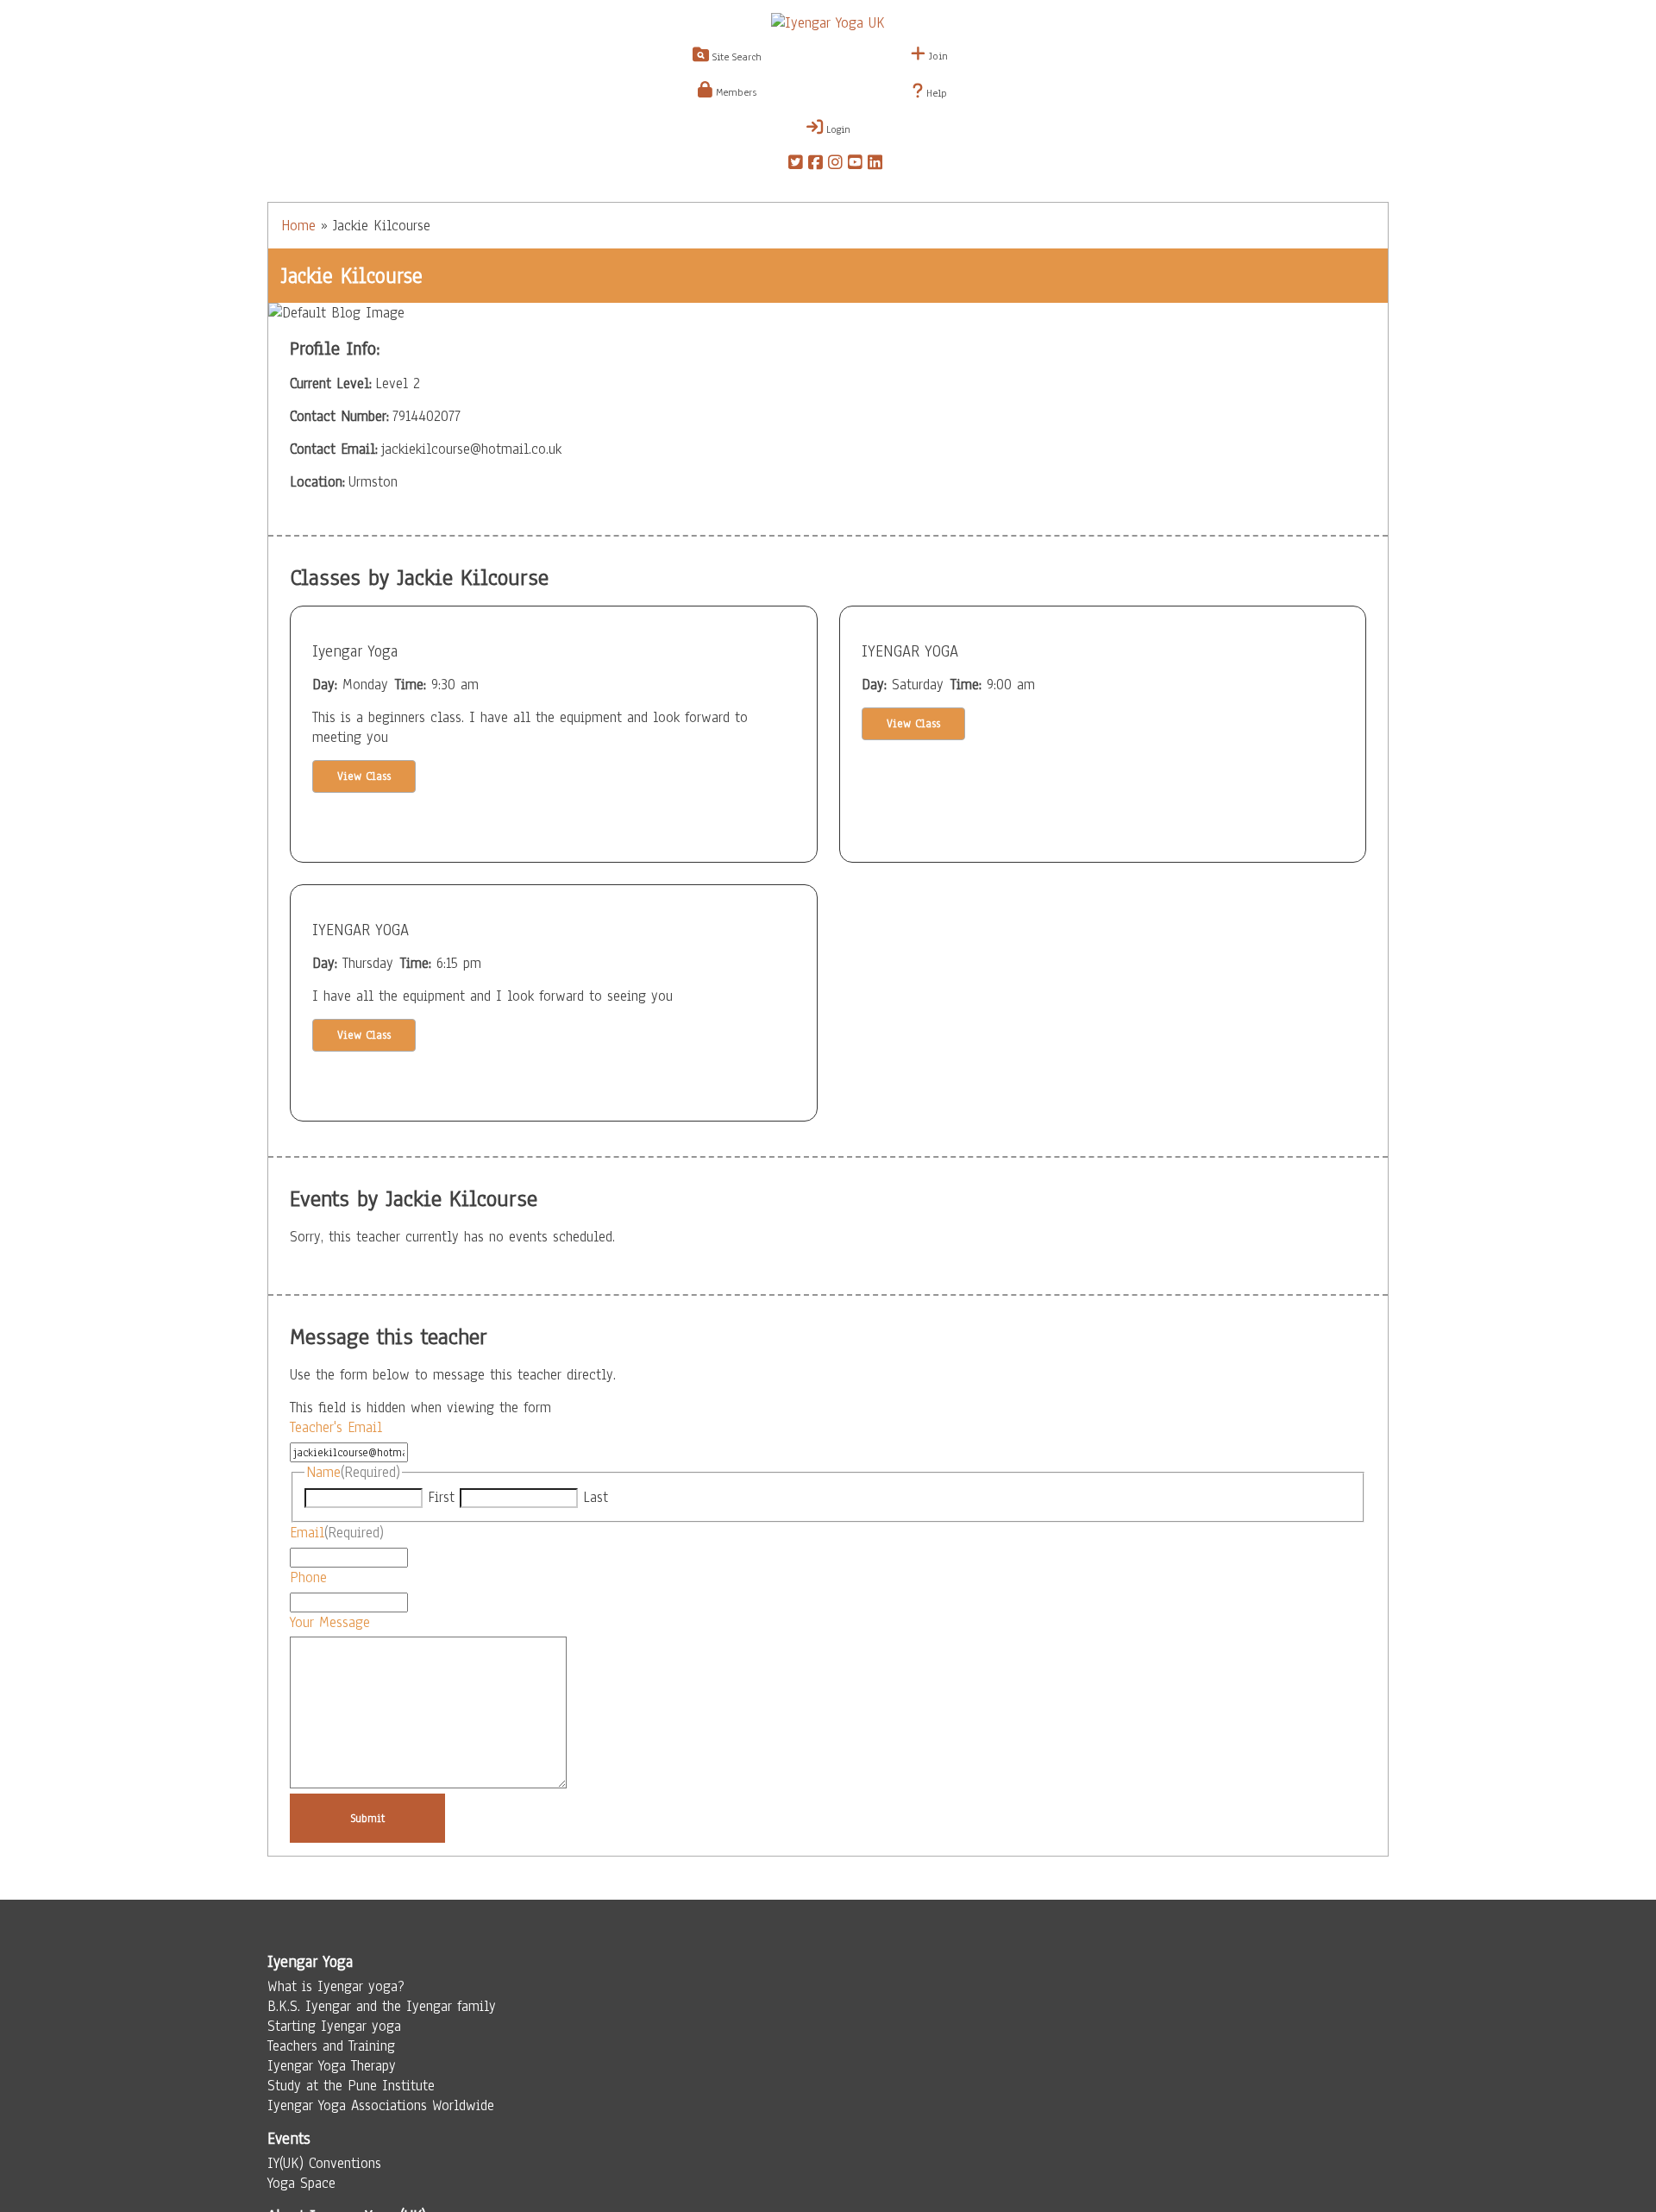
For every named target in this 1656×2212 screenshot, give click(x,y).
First (441, 1497)
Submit (368, 1818)
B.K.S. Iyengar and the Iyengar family (382, 2006)
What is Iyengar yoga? (336, 1986)
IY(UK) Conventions (324, 2163)
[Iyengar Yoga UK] (828, 23)
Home (298, 226)
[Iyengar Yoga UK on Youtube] (855, 165)
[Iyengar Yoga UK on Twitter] (796, 165)
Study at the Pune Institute (351, 2086)
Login (837, 129)
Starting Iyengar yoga (334, 2026)
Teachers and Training (331, 2046)
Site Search (735, 57)
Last (596, 1497)
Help (935, 93)
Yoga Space (301, 2183)
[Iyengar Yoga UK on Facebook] (815, 165)
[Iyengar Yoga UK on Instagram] (835, 165)
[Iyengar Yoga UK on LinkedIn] (875, 165)
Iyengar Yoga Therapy (332, 2066)
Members (734, 92)
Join (937, 56)
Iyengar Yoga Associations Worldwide (381, 2105)
